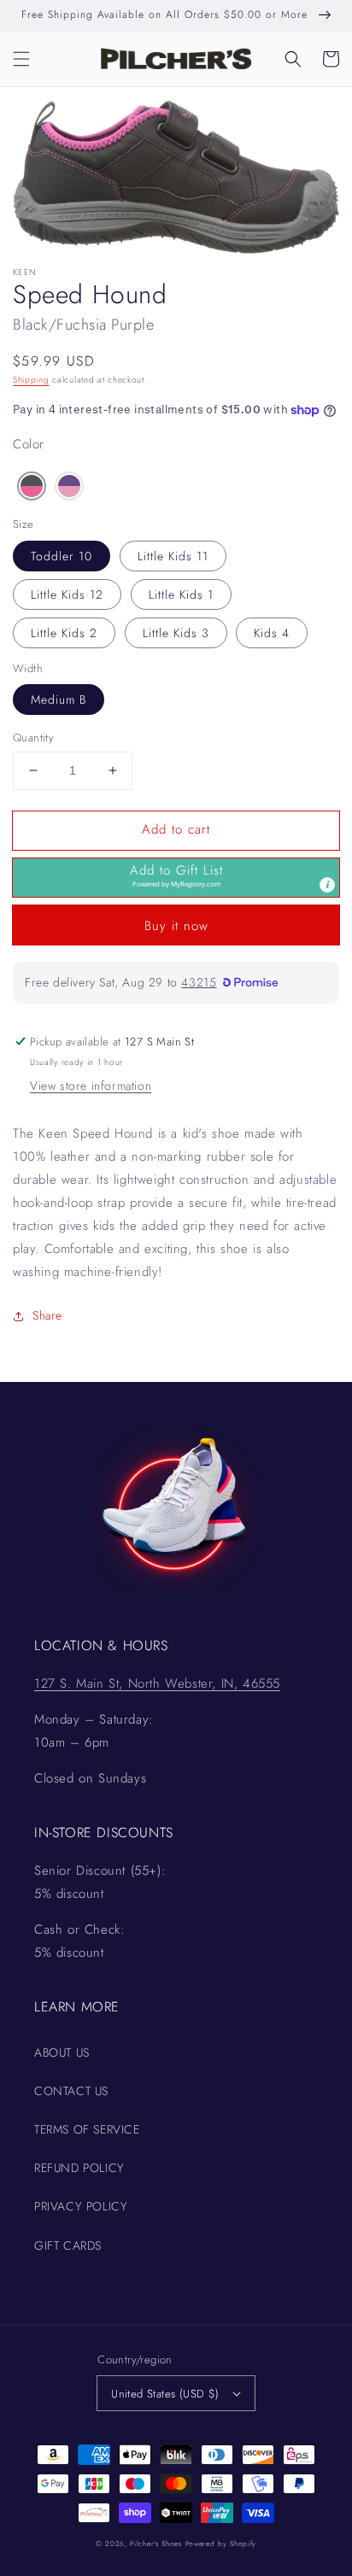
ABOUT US (62, 2052)
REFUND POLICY (79, 2168)
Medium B (59, 700)
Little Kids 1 (181, 594)
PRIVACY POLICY (81, 2206)
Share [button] (47, 1315)
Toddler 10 (62, 556)
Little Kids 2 (64, 633)
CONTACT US (71, 2091)
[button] (21, 59)
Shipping (31, 380)
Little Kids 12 (67, 594)
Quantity (33, 738)
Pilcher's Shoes (157, 2544)
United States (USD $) (165, 2394)
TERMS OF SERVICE (87, 2129)
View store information (91, 1086)
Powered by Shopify (221, 2544)
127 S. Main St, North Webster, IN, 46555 (157, 1683)
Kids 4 (272, 633)
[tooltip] (327, 885)
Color (29, 444)
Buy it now (176, 926)
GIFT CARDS (68, 2245)
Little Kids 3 (176, 633)
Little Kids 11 (173, 556)
